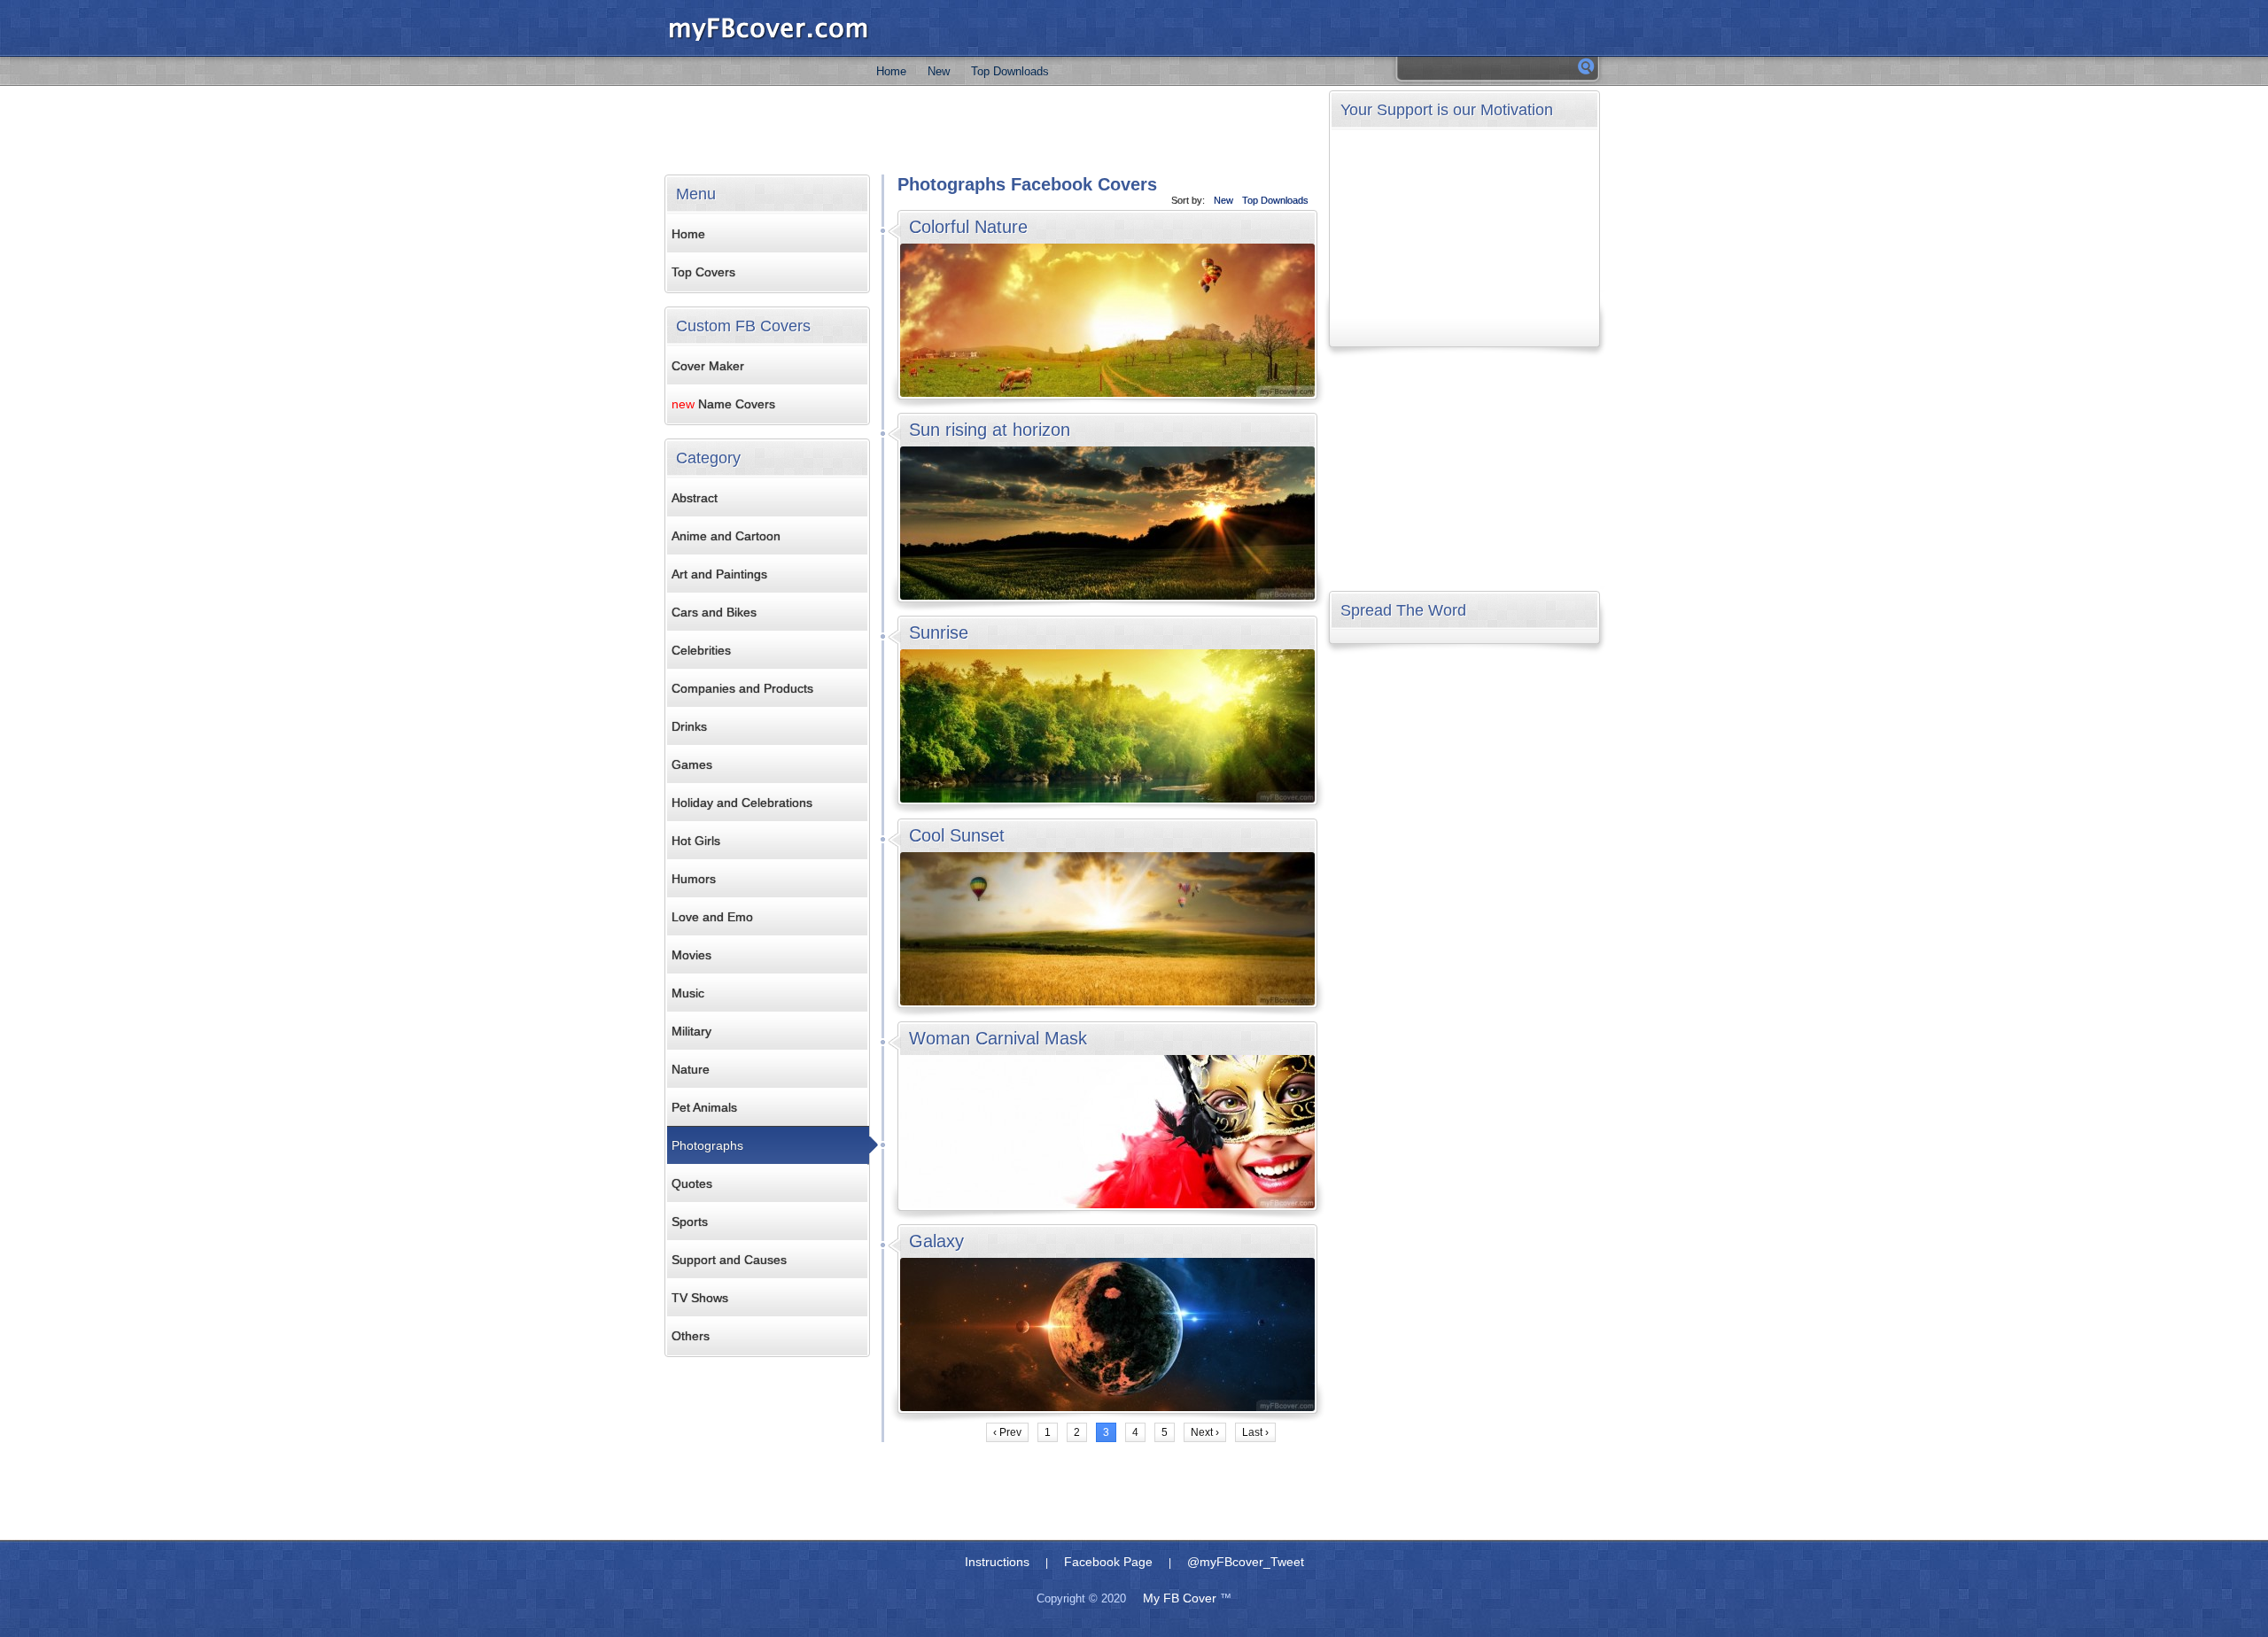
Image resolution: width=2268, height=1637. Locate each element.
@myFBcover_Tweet (1246, 1562)
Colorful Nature (968, 227)
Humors (694, 879)
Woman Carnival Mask (998, 1038)
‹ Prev (1007, 1432)
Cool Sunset (957, 835)
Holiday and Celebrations (742, 803)
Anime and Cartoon (726, 536)
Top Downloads (1010, 71)
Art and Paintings (719, 574)
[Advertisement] (991, 130)
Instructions (997, 1562)
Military (691, 1031)
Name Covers (723, 404)
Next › (1205, 1432)
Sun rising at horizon (990, 430)
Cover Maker (708, 366)
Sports (690, 1222)
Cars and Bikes (714, 612)
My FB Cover (1180, 1598)
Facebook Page (1108, 1562)
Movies (691, 955)
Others (691, 1336)
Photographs (707, 1145)
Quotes (692, 1183)
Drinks (689, 726)
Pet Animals (704, 1107)
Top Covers (703, 272)
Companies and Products (742, 688)
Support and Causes (729, 1260)
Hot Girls (696, 841)
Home (891, 71)
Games (692, 764)
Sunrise (939, 632)
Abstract (695, 498)
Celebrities (701, 650)
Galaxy (936, 1241)
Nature (691, 1069)
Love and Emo (712, 917)
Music (688, 993)
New (939, 71)
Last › (1255, 1432)
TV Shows (700, 1298)
